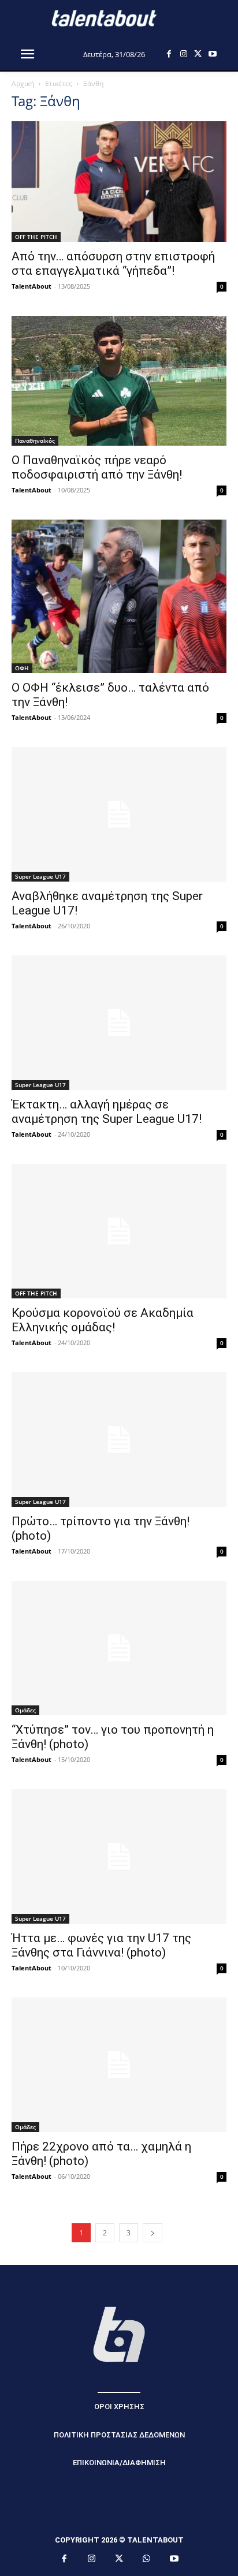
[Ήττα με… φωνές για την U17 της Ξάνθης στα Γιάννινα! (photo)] (119, 1856)
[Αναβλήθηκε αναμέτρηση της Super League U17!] (119, 814)
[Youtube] (212, 54)
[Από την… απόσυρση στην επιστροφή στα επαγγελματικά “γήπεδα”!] (119, 182)
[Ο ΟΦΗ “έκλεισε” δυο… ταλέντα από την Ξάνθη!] (119, 596)
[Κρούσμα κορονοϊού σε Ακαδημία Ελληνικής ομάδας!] (119, 1231)
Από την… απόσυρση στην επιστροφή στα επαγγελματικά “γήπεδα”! (113, 264)
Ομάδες (25, 1710)
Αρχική (23, 83)
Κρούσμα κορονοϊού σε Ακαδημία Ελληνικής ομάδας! (103, 1320)
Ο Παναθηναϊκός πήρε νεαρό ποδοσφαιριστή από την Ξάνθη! (97, 467)
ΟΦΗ (22, 668)
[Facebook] (169, 54)
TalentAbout (31, 286)
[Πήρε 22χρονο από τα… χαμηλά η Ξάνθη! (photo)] (119, 2065)
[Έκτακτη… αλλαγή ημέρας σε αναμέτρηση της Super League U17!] (119, 1023)
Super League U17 (40, 876)
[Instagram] (183, 54)
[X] (198, 54)
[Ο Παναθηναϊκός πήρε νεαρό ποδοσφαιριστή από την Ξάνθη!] (119, 381)
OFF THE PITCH (36, 237)
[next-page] (153, 2233)
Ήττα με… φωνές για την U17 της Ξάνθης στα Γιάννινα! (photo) (101, 1945)
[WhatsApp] (147, 2559)
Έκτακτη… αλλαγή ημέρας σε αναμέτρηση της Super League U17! (107, 1112)
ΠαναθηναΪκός (35, 440)
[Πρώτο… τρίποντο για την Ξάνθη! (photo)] (119, 1440)
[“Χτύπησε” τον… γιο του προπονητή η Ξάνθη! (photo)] (119, 1648)
